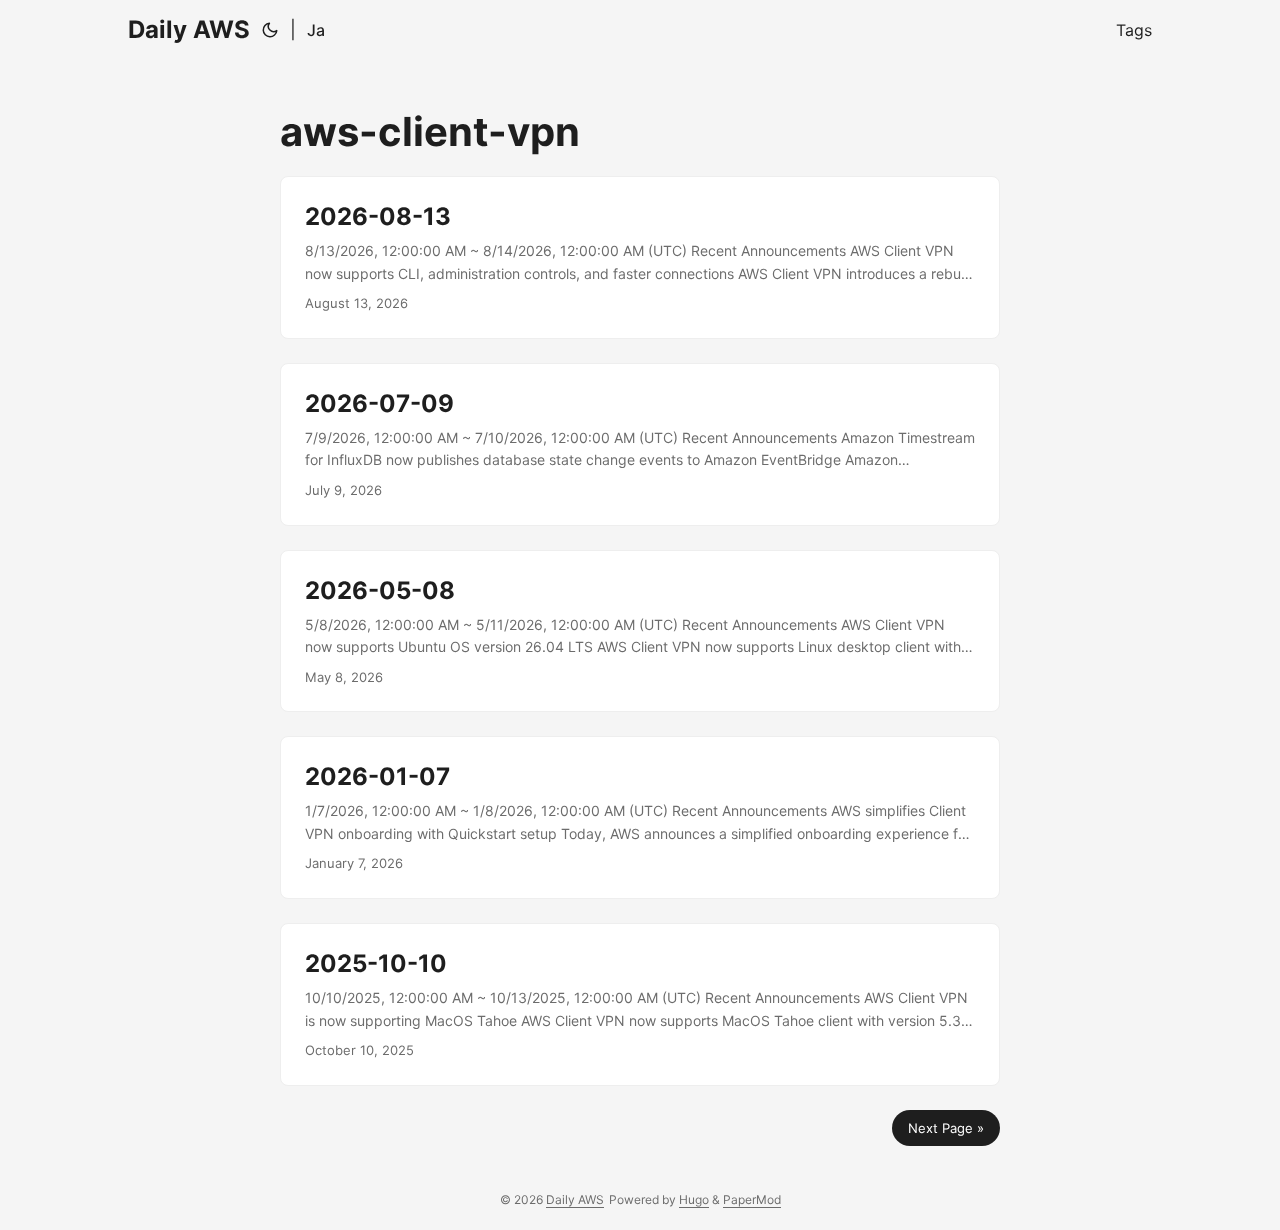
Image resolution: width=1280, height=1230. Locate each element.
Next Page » (946, 1128)
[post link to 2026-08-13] (640, 257)
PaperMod (752, 1199)
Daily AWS (189, 29)
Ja (316, 30)
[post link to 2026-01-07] (640, 817)
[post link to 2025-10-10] (640, 1004)
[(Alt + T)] (270, 30)
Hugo (694, 1199)
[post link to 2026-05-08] (640, 631)
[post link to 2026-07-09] (640, 444)
